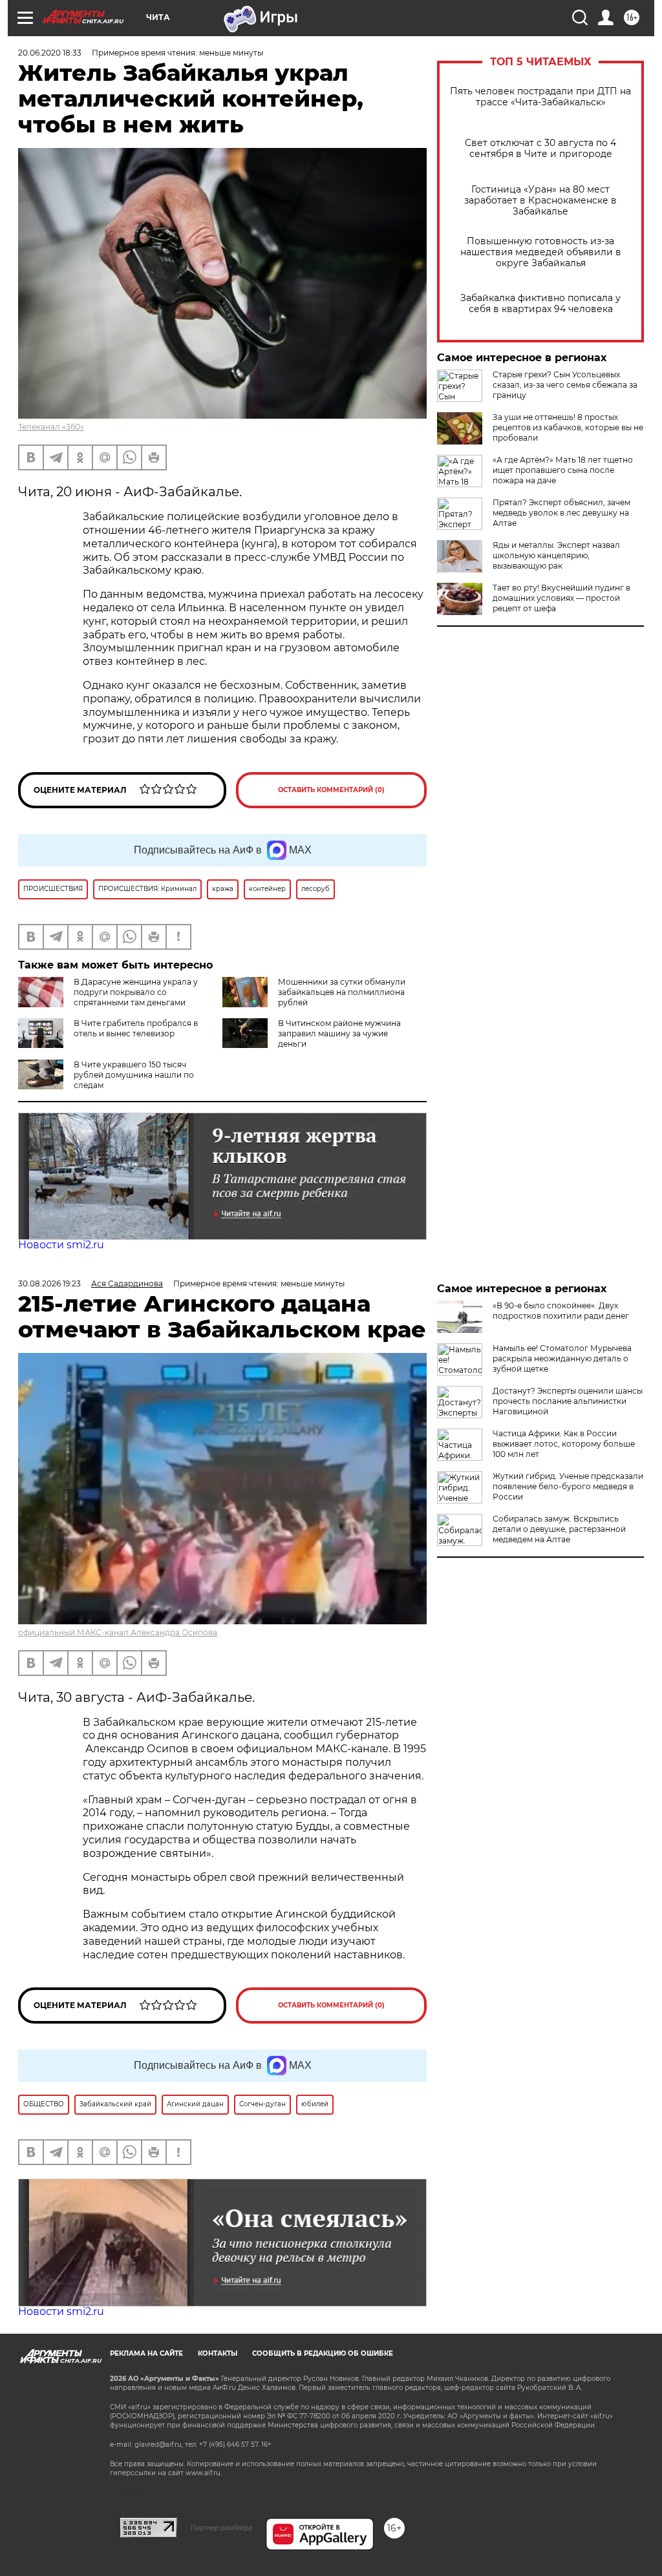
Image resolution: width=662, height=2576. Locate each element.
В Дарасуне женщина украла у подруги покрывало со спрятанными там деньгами (136, 992)
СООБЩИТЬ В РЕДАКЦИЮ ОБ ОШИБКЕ (323, 2353)
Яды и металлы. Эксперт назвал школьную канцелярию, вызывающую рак (556, 555)
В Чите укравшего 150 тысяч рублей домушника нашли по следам (134, 1075)
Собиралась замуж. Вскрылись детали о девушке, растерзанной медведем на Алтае (559, 1529)
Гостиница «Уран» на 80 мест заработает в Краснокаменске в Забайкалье (540, 201)
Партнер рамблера (221, 2528)
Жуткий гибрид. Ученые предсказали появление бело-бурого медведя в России (568, 1486)
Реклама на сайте (146, 2353)
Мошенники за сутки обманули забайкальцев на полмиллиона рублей (342, 992)
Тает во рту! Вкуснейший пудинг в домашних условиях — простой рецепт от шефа (561, 598)
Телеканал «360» (51, 427)
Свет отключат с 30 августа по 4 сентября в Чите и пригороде (540, 149)
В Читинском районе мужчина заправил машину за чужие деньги (339, 1033)
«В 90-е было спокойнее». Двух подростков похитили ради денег (561, 1311)
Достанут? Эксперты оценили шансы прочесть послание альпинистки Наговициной (568, 1401)
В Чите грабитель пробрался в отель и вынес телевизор (136, 1028)
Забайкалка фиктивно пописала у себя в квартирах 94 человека (540, 304)
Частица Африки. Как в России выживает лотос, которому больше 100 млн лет (564, 1444)
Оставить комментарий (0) (331, 790)
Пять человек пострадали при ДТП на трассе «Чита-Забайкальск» (540, 97)
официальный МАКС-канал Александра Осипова (118, 1632)
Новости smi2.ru (61, 1245)
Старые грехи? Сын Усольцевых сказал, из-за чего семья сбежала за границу (565, 385)
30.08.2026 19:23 (49, 1283)
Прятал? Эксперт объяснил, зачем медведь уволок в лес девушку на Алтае (561, 513)
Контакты (218, 2353)
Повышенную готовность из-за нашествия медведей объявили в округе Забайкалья (541, 252)
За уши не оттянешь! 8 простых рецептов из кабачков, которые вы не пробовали (568, 427)
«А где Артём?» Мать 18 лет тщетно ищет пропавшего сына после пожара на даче (563, 470)
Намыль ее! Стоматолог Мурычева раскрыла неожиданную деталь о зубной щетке (562, 1358)
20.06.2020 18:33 (50, 53)
